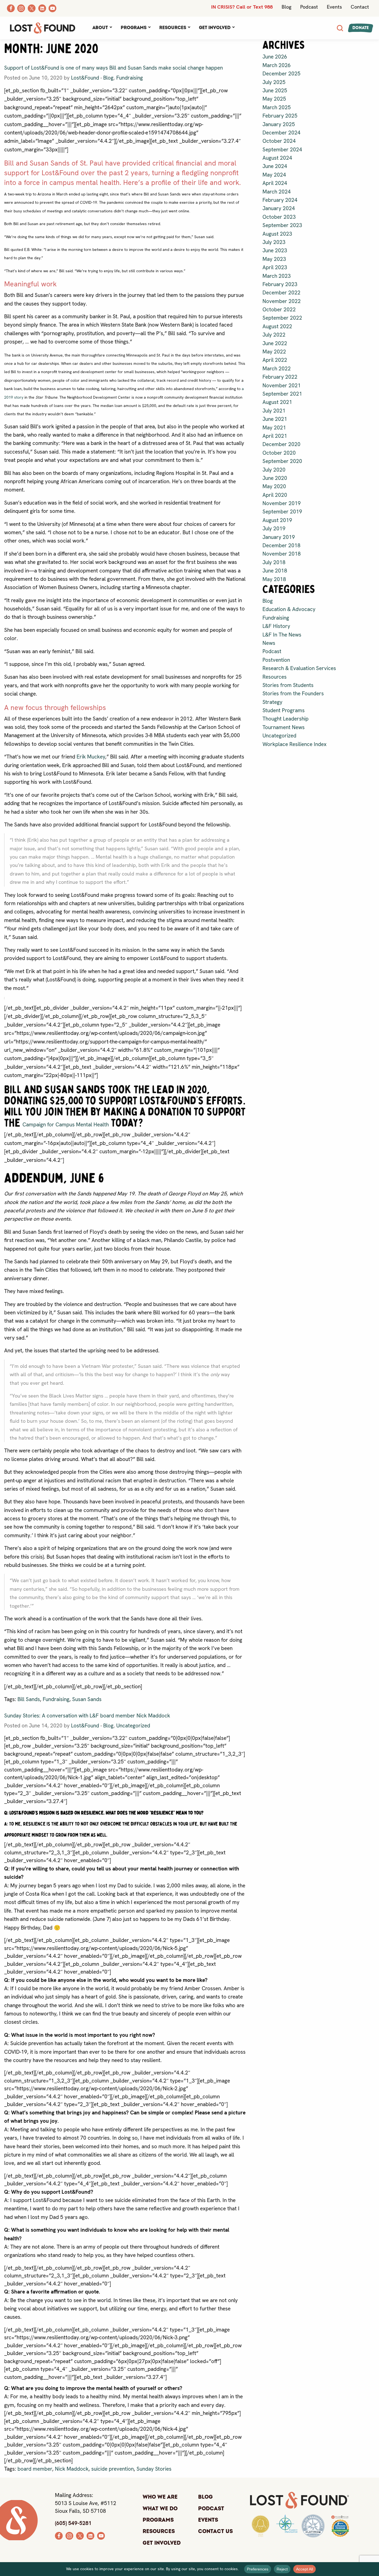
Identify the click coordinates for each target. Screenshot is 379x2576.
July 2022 (274, 335)
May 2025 (274, 99)
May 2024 (274, 175)
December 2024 (281, 133)
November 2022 (282, 301)
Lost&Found (85, 78)
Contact (360, 7)
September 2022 (282, 318)
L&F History (276, 626)
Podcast (309, 7)
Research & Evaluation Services (299, 668)
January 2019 (279, 537)
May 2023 (274, 259)
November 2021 (282, 385)
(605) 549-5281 (73, 2523)
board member (35, 2469)
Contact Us (215, 2531)
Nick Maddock (72, 2469)
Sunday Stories (154, 2469)
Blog (286, 7)
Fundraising (130, 78)
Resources (173, 28)
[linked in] (90, 2535)
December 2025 (281, 74)
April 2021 (275, 436)
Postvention (276, 660)
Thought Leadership (285, 719)
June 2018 (275, 571)
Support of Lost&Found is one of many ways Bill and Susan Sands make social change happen (113, 68)
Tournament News (284, 727)
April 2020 (275, 495)
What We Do (160, 2509)
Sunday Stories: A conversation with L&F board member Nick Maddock (87, 1716)
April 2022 (275, 360)
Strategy (272, 702)
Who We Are (160, 2497)
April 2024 (275, 183)
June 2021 (275, 419)
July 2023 (274, 242)
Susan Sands (87, 1699)
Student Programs (284, 710)
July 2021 (274, 411)
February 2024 (280, 200)
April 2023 (275, 267)
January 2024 (279, 208)
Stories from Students (288, 685)
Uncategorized (133, 1726)
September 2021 (282, 394)
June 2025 (275, 91)
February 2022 (280, 377)
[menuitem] (102, 28)
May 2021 (274, 428)
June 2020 (275, 478)
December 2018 (281, 545)
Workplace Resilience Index (295, 744)
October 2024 (279, 141)
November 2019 (282, 503)
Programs (134, 28)
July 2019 (274, 529)
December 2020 (281, 444)
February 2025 (280, 116)
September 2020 (282, 461)
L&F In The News (282, 635)
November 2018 (282, 554)
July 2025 (274, 82)
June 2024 (275, 166)
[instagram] (69, 2535)
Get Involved (215, 28)
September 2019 (282, 512)
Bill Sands (29, 1699)
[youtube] (101, 2535)
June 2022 (275, 343)
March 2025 (277, 107)
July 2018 (274, 562)
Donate (361, 28)
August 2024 (277, 158)
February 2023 (280, 284)
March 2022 (277, 369)
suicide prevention (113, 2469)
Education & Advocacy (289, 609)
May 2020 (274, 486)
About (100, 28)
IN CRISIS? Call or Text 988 (242, 7)
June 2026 (275, 57)
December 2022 (281, 293)
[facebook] (59, 2535)
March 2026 (277, 65)
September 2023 (282, 225)
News (269, 643)
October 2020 (279, 453)
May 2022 (274, 352)
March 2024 (277, 192)
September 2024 (282, 150)
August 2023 (277, 234)
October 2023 (279, 217)
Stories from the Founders (293, 693)
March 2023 (277, 276)
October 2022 (279, 310)
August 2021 (277, 402)
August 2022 (277, 326)
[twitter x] (80, 2535)
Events (334, 7)
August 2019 (277, 520)
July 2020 (274, 470)
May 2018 (274, 579)
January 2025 (279, 124)
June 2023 (275, 250)
